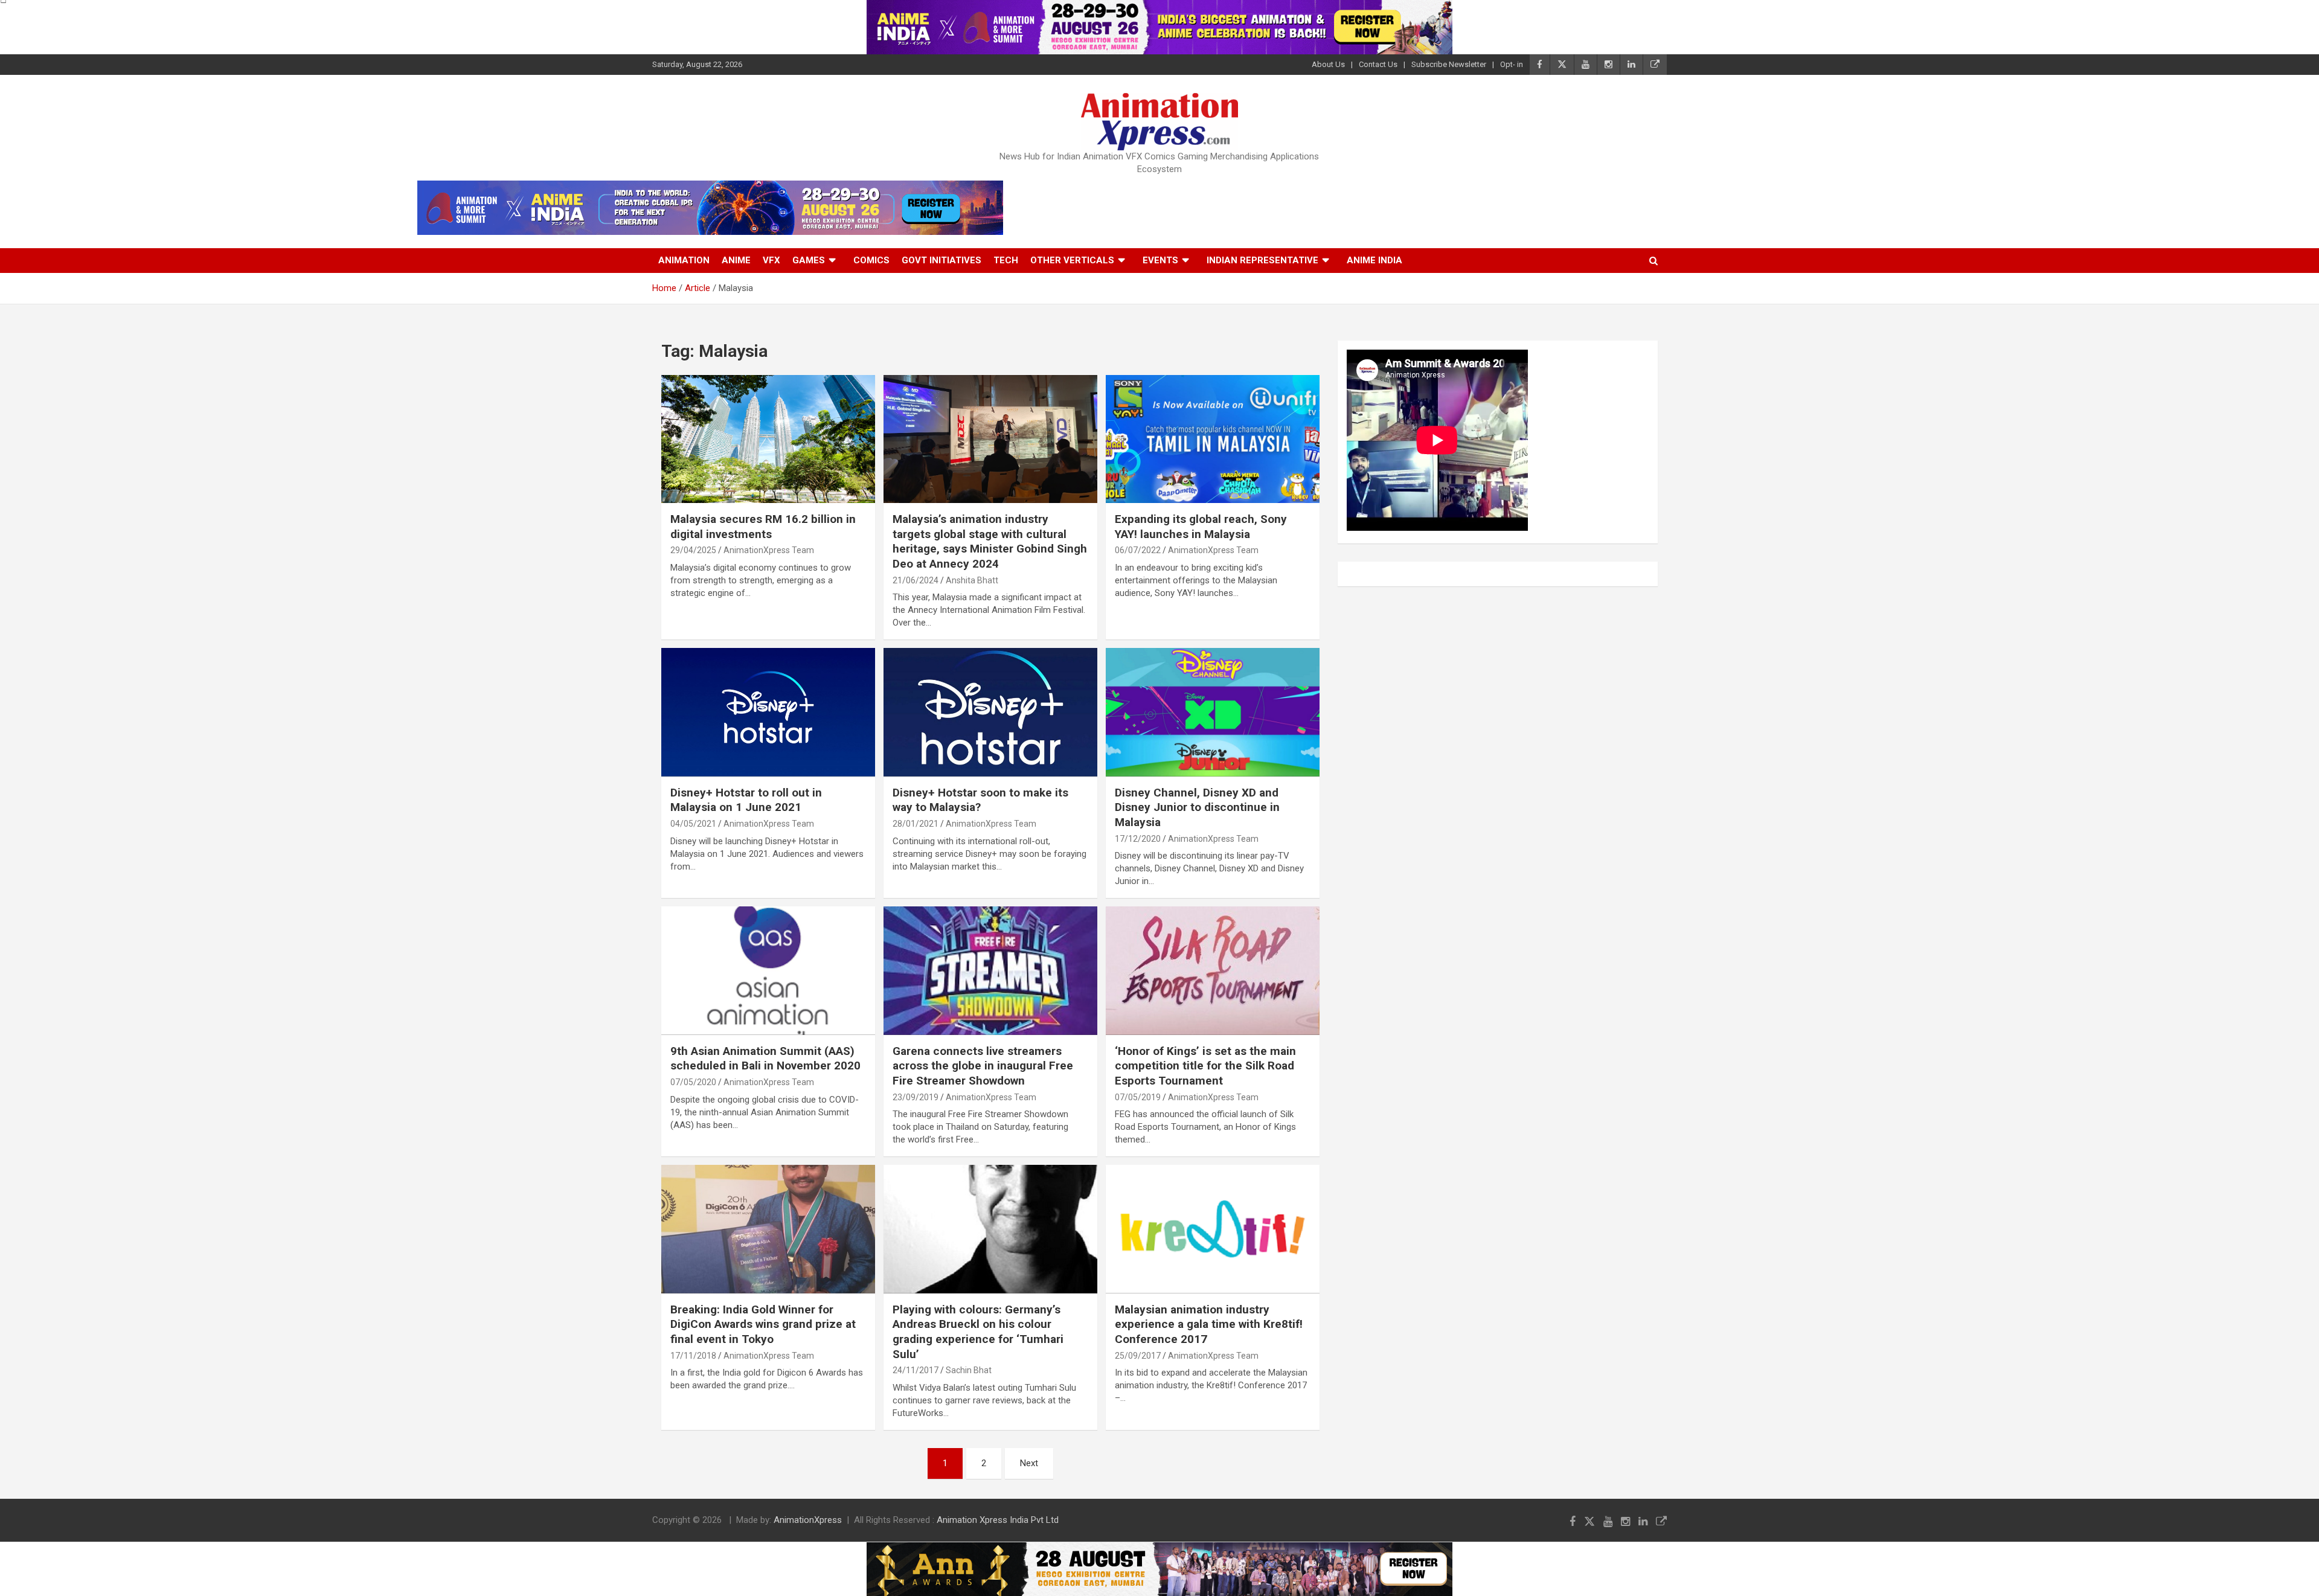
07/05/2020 (693, 1082)
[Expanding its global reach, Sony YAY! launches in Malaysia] (1213, 439)
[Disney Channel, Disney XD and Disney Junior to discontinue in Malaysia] (1213, 713)
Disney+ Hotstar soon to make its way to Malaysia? (980, 800)
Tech (1006, 260)
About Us (1328, 64)
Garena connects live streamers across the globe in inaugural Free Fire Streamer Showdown (983, 1066)
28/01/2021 (916, 824)
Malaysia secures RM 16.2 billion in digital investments (763, 527)
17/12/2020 (1138, 839)
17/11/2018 (693, 1356)
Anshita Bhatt (972, 580)
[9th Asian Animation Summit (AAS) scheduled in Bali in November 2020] (768, 971)
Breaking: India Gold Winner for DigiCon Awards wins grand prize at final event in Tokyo (763, 1324)
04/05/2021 (693, 824)
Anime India (1374, 260)
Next (1029, 1463)
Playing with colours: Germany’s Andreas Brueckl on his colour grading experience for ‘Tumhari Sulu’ (978, 1332)
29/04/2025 (693, 550)
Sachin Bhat (969, 1370)
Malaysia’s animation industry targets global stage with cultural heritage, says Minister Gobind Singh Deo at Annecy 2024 (990, 541)
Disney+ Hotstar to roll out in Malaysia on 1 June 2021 (746, 800)
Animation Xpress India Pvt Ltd (998, 1520)
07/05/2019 (1138, 1097)
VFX (771, 260)
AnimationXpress (808, 1520)
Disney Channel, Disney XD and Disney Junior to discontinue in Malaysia (1197, 807)
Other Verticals (1072, 260)
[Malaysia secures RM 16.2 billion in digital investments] (768, 439)
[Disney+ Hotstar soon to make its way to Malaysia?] (990, 713)
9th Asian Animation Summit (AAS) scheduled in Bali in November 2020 (765, 1059)
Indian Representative (1262, 260)
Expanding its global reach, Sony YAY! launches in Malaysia (1201, 527)
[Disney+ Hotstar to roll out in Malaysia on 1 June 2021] (768, 713)
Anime (736, 260)
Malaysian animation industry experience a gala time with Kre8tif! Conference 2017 (1209, 1324)
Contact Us (1378, 64)
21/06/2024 (916, 580)
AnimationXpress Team (769, 550)
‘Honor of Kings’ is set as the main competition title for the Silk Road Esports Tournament (1205, 1066)
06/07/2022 (1138, 550)
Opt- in (1512, 64)
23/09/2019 (916, 1097)
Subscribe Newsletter (1449, 64)
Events (1160, 260)
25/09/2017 (1138, 1356)
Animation (684, 260)
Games (809, 260)
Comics (871, 260)
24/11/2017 (916, 1370)
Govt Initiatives (941, 260)
